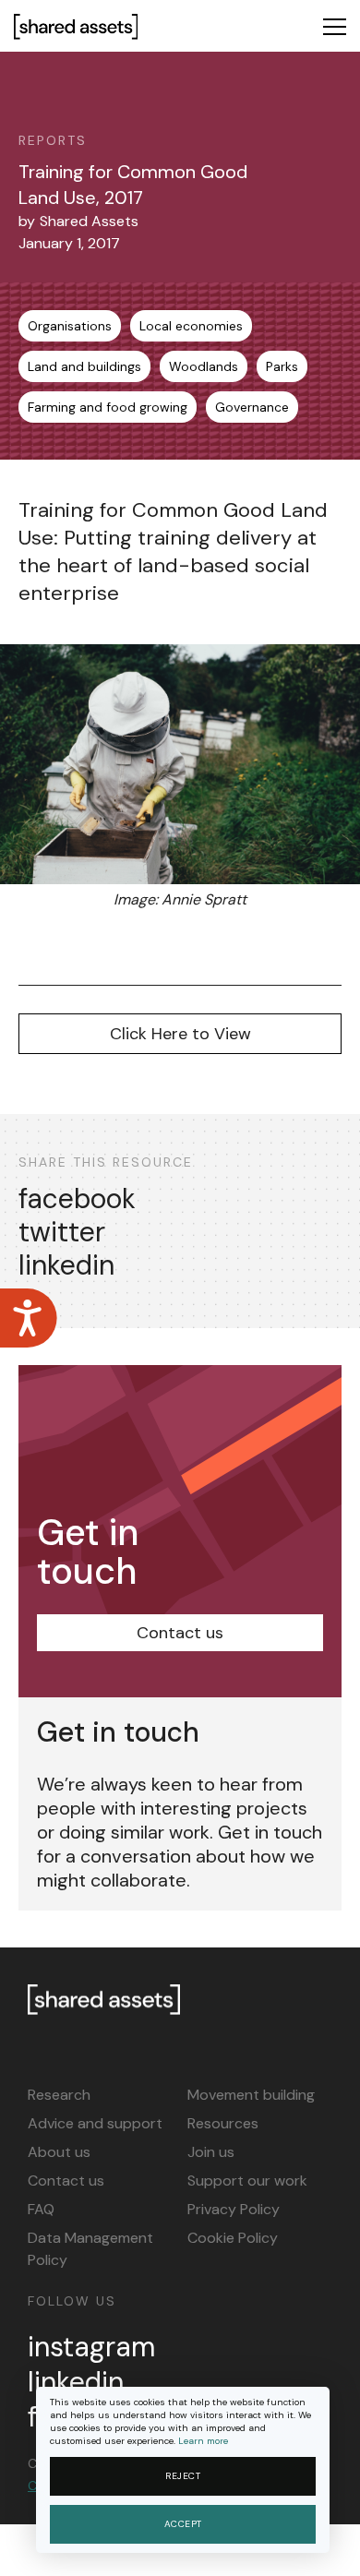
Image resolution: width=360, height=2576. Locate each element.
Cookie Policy (233, 2238)
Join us (211, 2152)
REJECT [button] (183, 2476)
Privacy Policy (234, 2209)
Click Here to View (180, 1034)
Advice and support (95, 2123)
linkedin (66, 1265)
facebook (77, 1199)
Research (59, 2095)
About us (59, 2152)
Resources (223, 2123)
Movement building (251, 2095)
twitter (62, 1232)
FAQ (41, 2209)
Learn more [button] (203, 2441)
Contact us (180, 1633)
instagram (91, 2347)
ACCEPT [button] (183, 2524)
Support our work (247, 2181)
